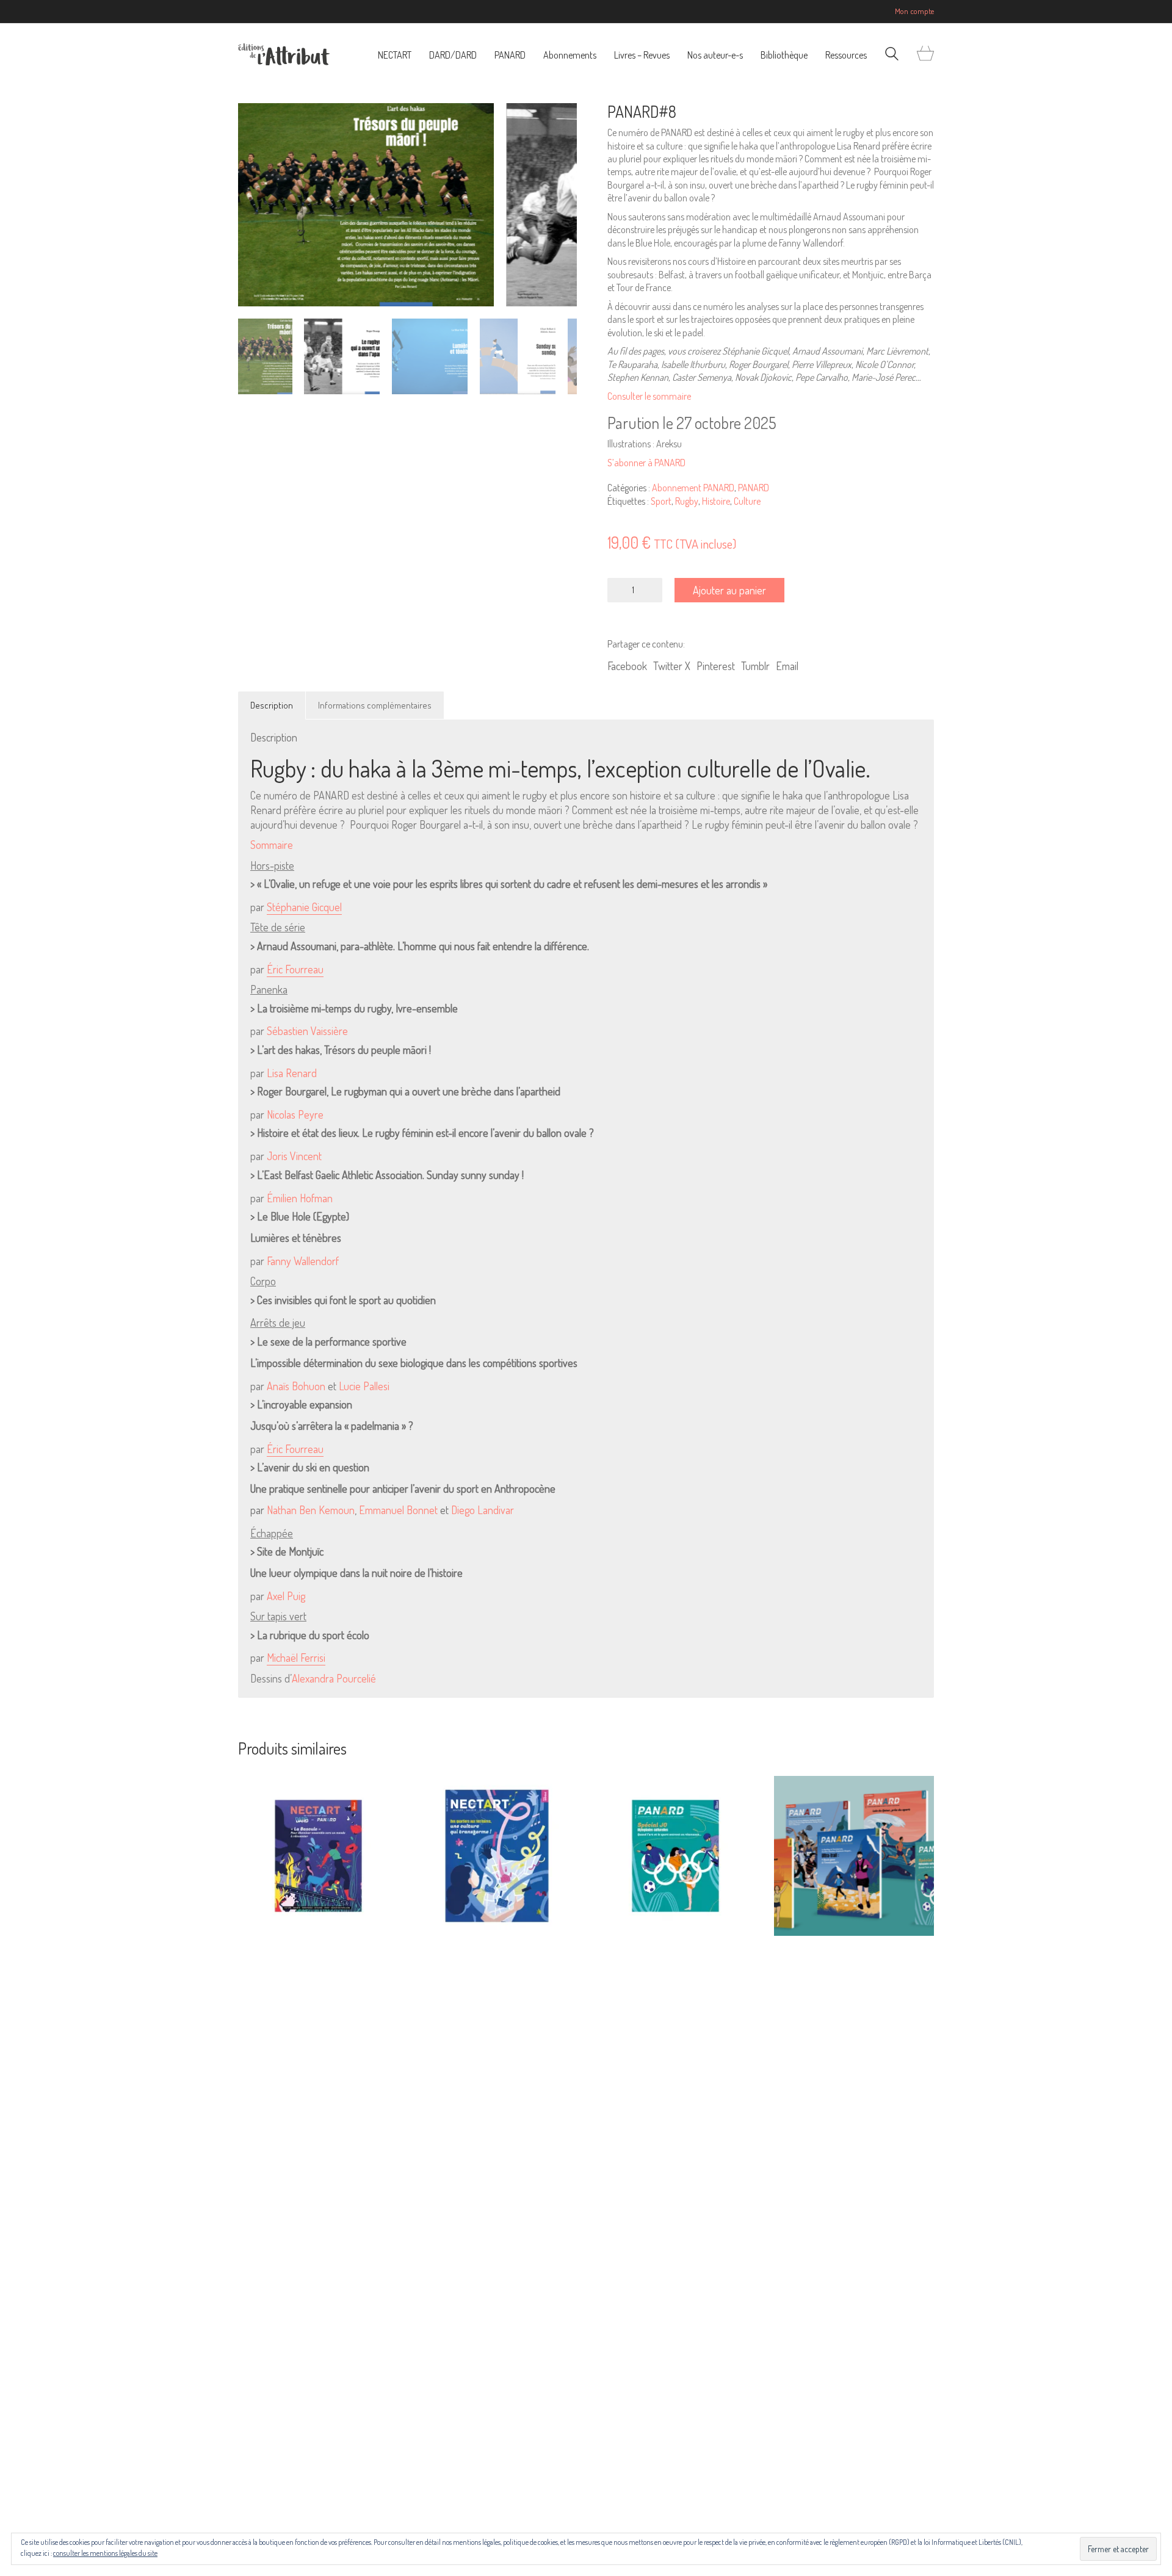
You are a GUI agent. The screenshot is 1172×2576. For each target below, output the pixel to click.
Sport (661, 501)
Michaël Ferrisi (296, 1658)
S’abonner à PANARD (646, 463)
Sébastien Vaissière (307, 1031)
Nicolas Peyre (295, 1114)
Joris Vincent (294, 1156)
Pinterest (716, 666)
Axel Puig (286, 1596)
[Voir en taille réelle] (254, 123)
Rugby (687, 501)
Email (787, 666)
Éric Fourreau (295, 969)
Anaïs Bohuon (296, 1386)
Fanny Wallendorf (303, 1261)
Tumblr (755, 666)
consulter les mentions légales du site (105, 2553)
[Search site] (892, 55)
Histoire (716, 501)
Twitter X (672, 666)
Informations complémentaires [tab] (375, 705)
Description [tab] (272, 705)
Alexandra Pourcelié (334, 1678)
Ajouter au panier (729, 590)
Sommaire (272, 845)
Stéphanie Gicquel (304, 907)
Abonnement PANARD (693, 488)
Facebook (627, 666)
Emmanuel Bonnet (398, 1510)
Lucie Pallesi (364, 1386)
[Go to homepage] (284, 54)
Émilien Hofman (300, 1198)
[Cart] (925, 54)
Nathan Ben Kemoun (311, 1510)
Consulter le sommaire (649, 396)
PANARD (754, 488)
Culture (747, 501)
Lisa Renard (292, 1073)
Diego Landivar (483, 1510)
